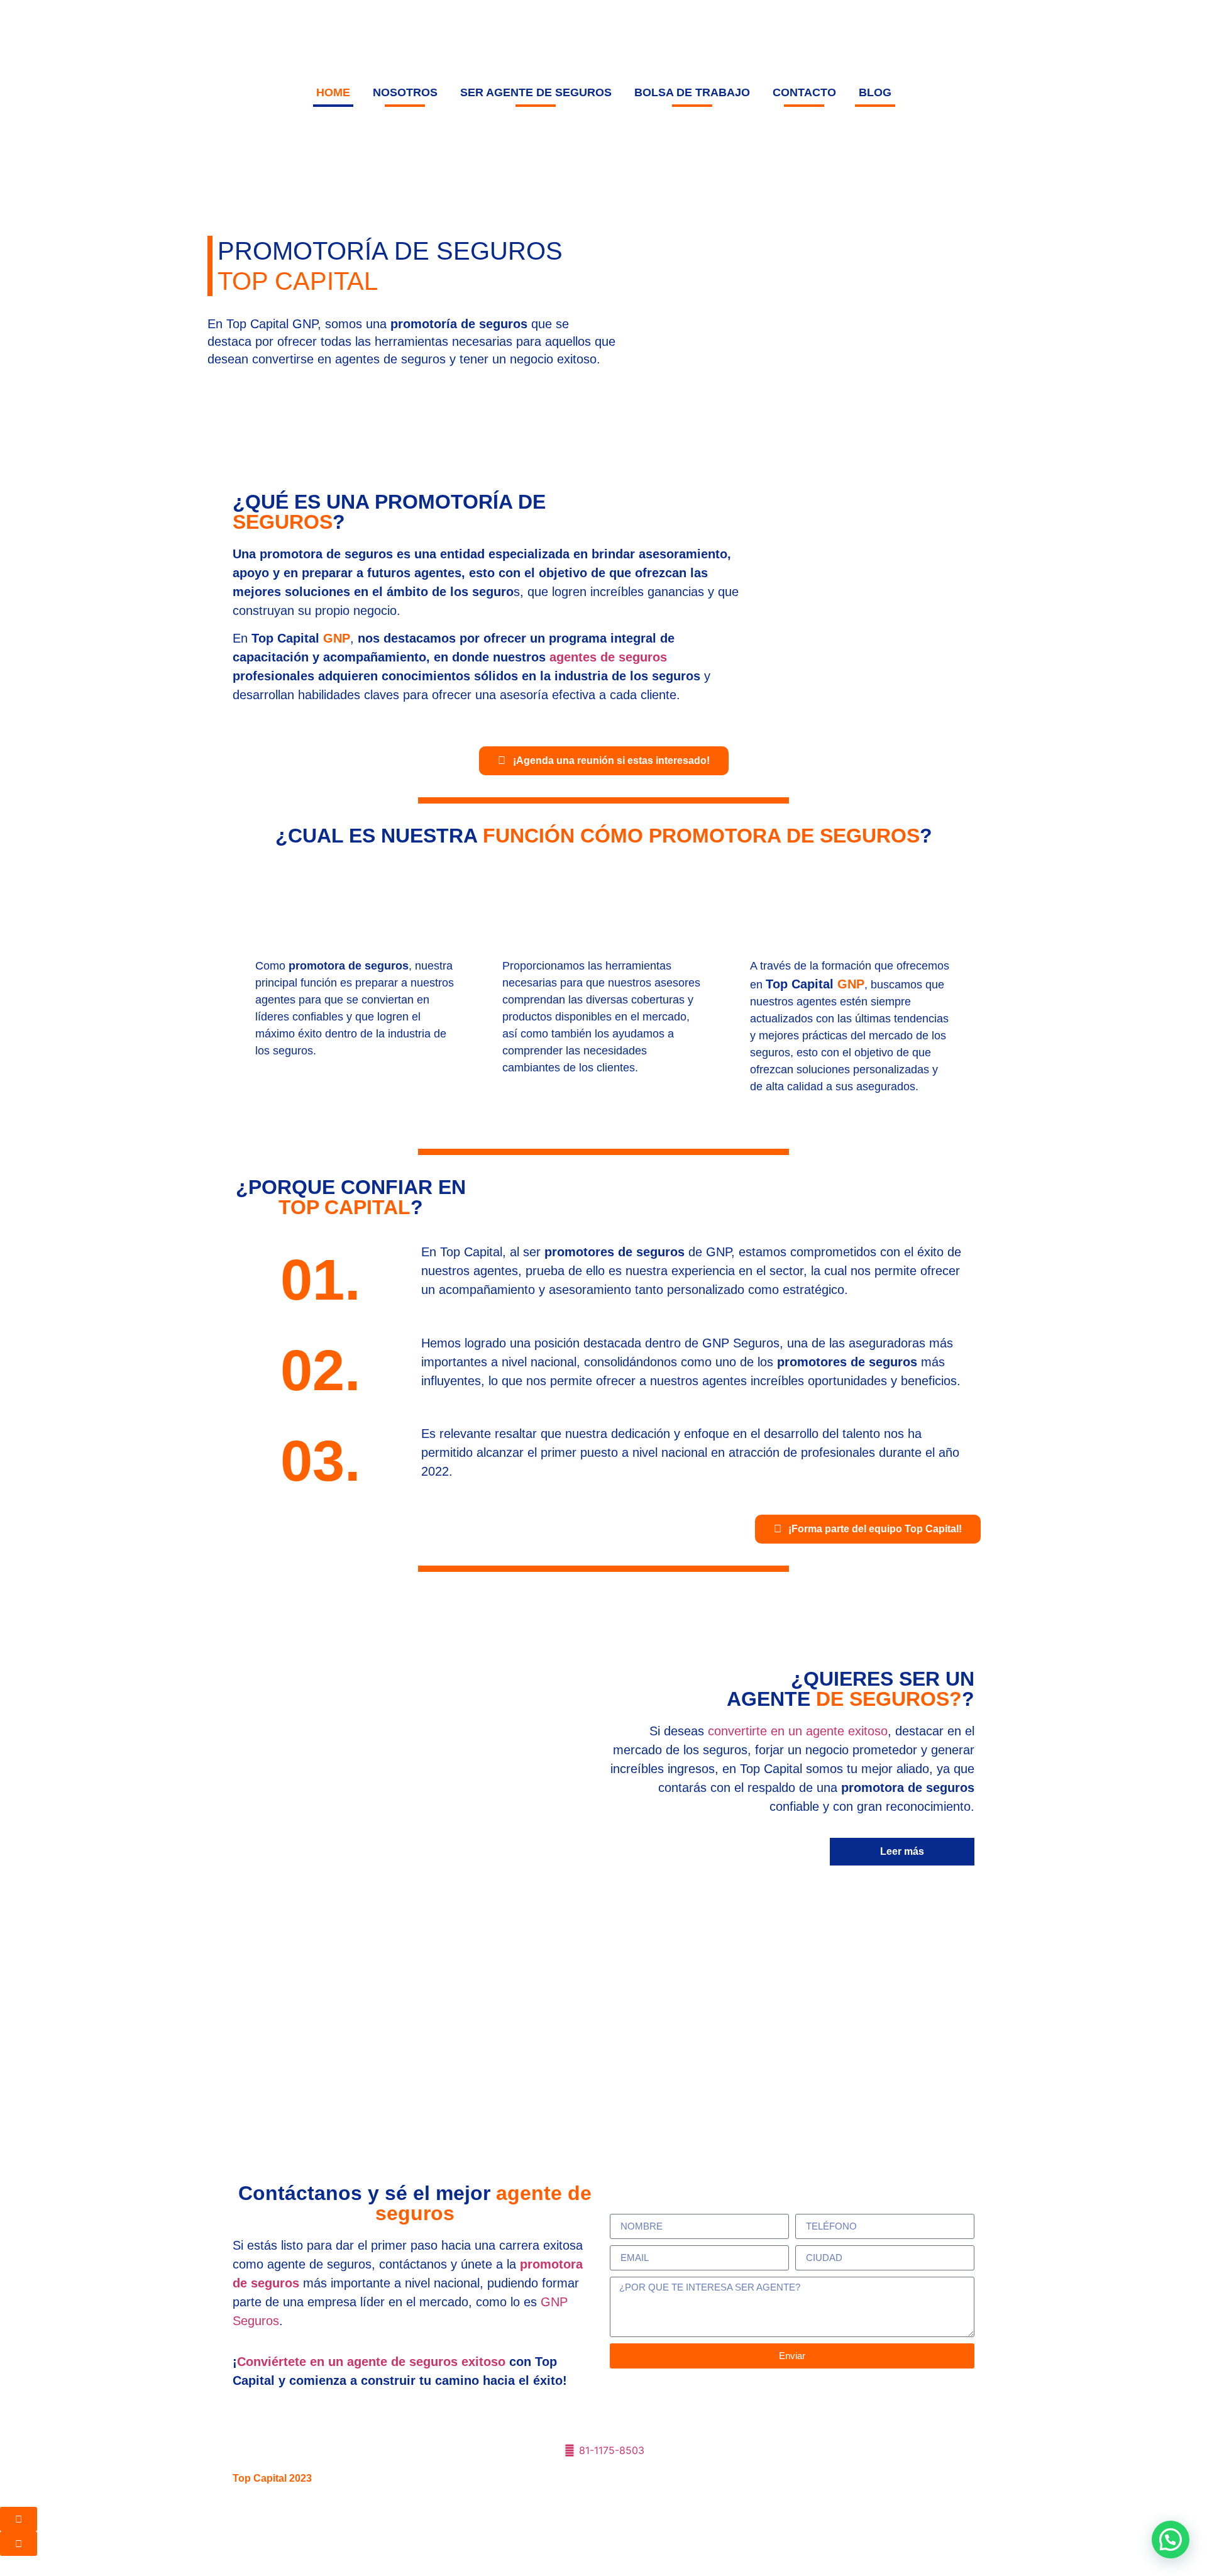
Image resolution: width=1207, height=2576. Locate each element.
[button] (1171, 2540)
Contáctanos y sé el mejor (415, 2203)
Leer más (902, 1851)
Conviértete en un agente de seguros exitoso (371, 2362)
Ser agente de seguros (536, 92)
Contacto (804, 92)
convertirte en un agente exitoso (798, 1731)
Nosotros (405, 92)
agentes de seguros (608, 657)
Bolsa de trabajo (692, 92)
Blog (875, 92)
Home (333, 92)
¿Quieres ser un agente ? (851, 1689)
